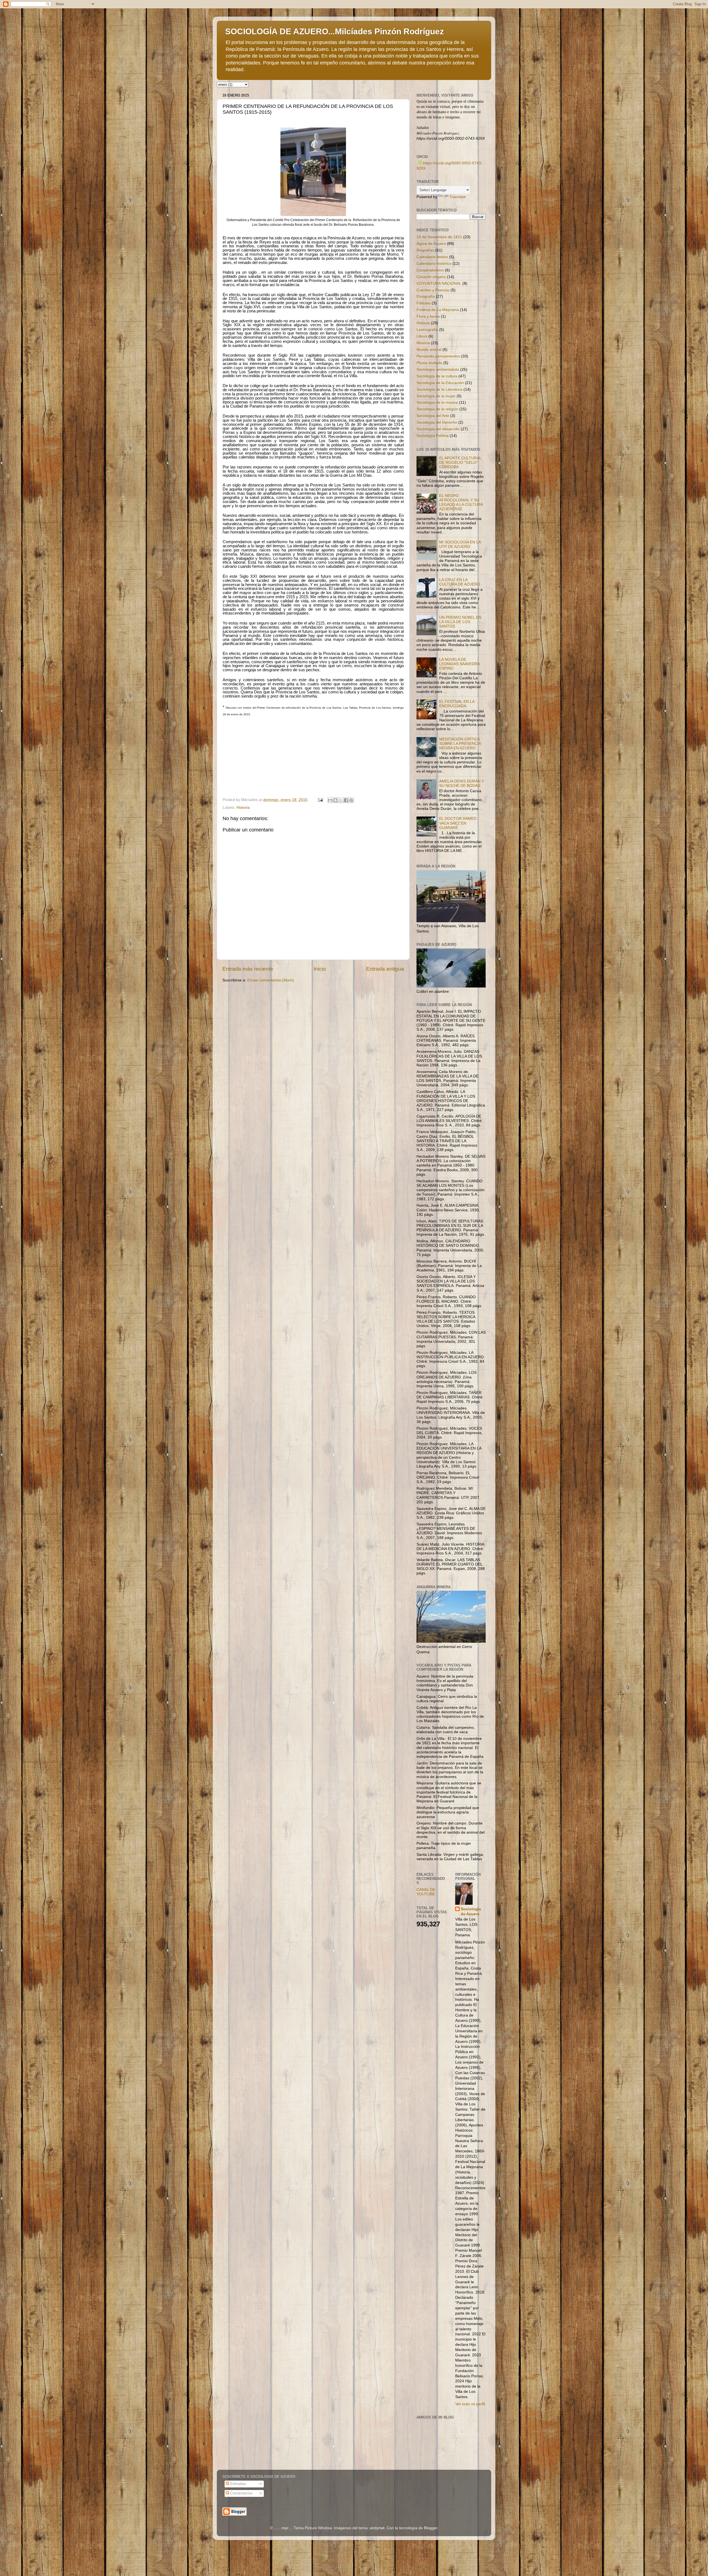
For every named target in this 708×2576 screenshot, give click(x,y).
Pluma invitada (429, 363)
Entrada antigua (385, 969)
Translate (458, 197)
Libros (422, 336)
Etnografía (426, 296)
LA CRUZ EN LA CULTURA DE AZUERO (460, 582)
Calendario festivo (432, 257)
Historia (243, 808)
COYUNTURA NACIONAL (439, 283)
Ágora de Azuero (431, 244)
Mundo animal (429, 350)
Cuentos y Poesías (433, 290)
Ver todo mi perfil (470, 2404)
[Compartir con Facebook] (346, 800)
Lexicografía (427, 330)
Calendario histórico (434, 264)
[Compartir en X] (341, 800)
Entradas (237, 2484)
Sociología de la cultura (437, 376)
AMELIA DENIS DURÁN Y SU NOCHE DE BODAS (462, 783)
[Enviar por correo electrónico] (330, 800)
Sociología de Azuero (471, 1912)
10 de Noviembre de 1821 (439, 237)
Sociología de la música (437, 402)
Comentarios (241, 2493)
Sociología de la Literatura (439, 389)
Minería (423, 343)
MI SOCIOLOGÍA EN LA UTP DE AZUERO (460, 544)
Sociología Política (433, 436)
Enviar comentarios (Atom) (271, 980)
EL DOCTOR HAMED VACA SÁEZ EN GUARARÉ (458, 823)
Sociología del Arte (433, 416)
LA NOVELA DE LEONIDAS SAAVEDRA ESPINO (459, 664)
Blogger (431, 2528)
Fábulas (424, 303)
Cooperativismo (430, 270)
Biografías (425, 250)
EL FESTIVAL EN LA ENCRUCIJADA (457, 704)
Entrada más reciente (248, 969)
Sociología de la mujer (436, 396)
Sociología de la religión (437, 409)
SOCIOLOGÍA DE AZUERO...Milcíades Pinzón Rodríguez (335, 31)
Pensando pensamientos (438, 356)
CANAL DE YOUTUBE (426, 1892)
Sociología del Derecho (437, 422)
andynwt (377, 2528)
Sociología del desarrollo (438, 429)
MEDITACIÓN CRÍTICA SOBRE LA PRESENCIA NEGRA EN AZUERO (460, 744)
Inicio (320, 969)
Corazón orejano (431, 277)
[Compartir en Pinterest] (351, 800)
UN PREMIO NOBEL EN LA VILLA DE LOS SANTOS (460, 622)
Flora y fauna (428, 316)
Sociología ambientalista (438, 370)
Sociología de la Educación (440, 383)
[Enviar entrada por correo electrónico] (320, 800)
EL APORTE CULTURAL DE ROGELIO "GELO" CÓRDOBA (460, 462)
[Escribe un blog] (335, 800)
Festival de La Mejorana (438, 310)
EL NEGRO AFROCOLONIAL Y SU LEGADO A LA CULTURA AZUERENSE (461, 502)
